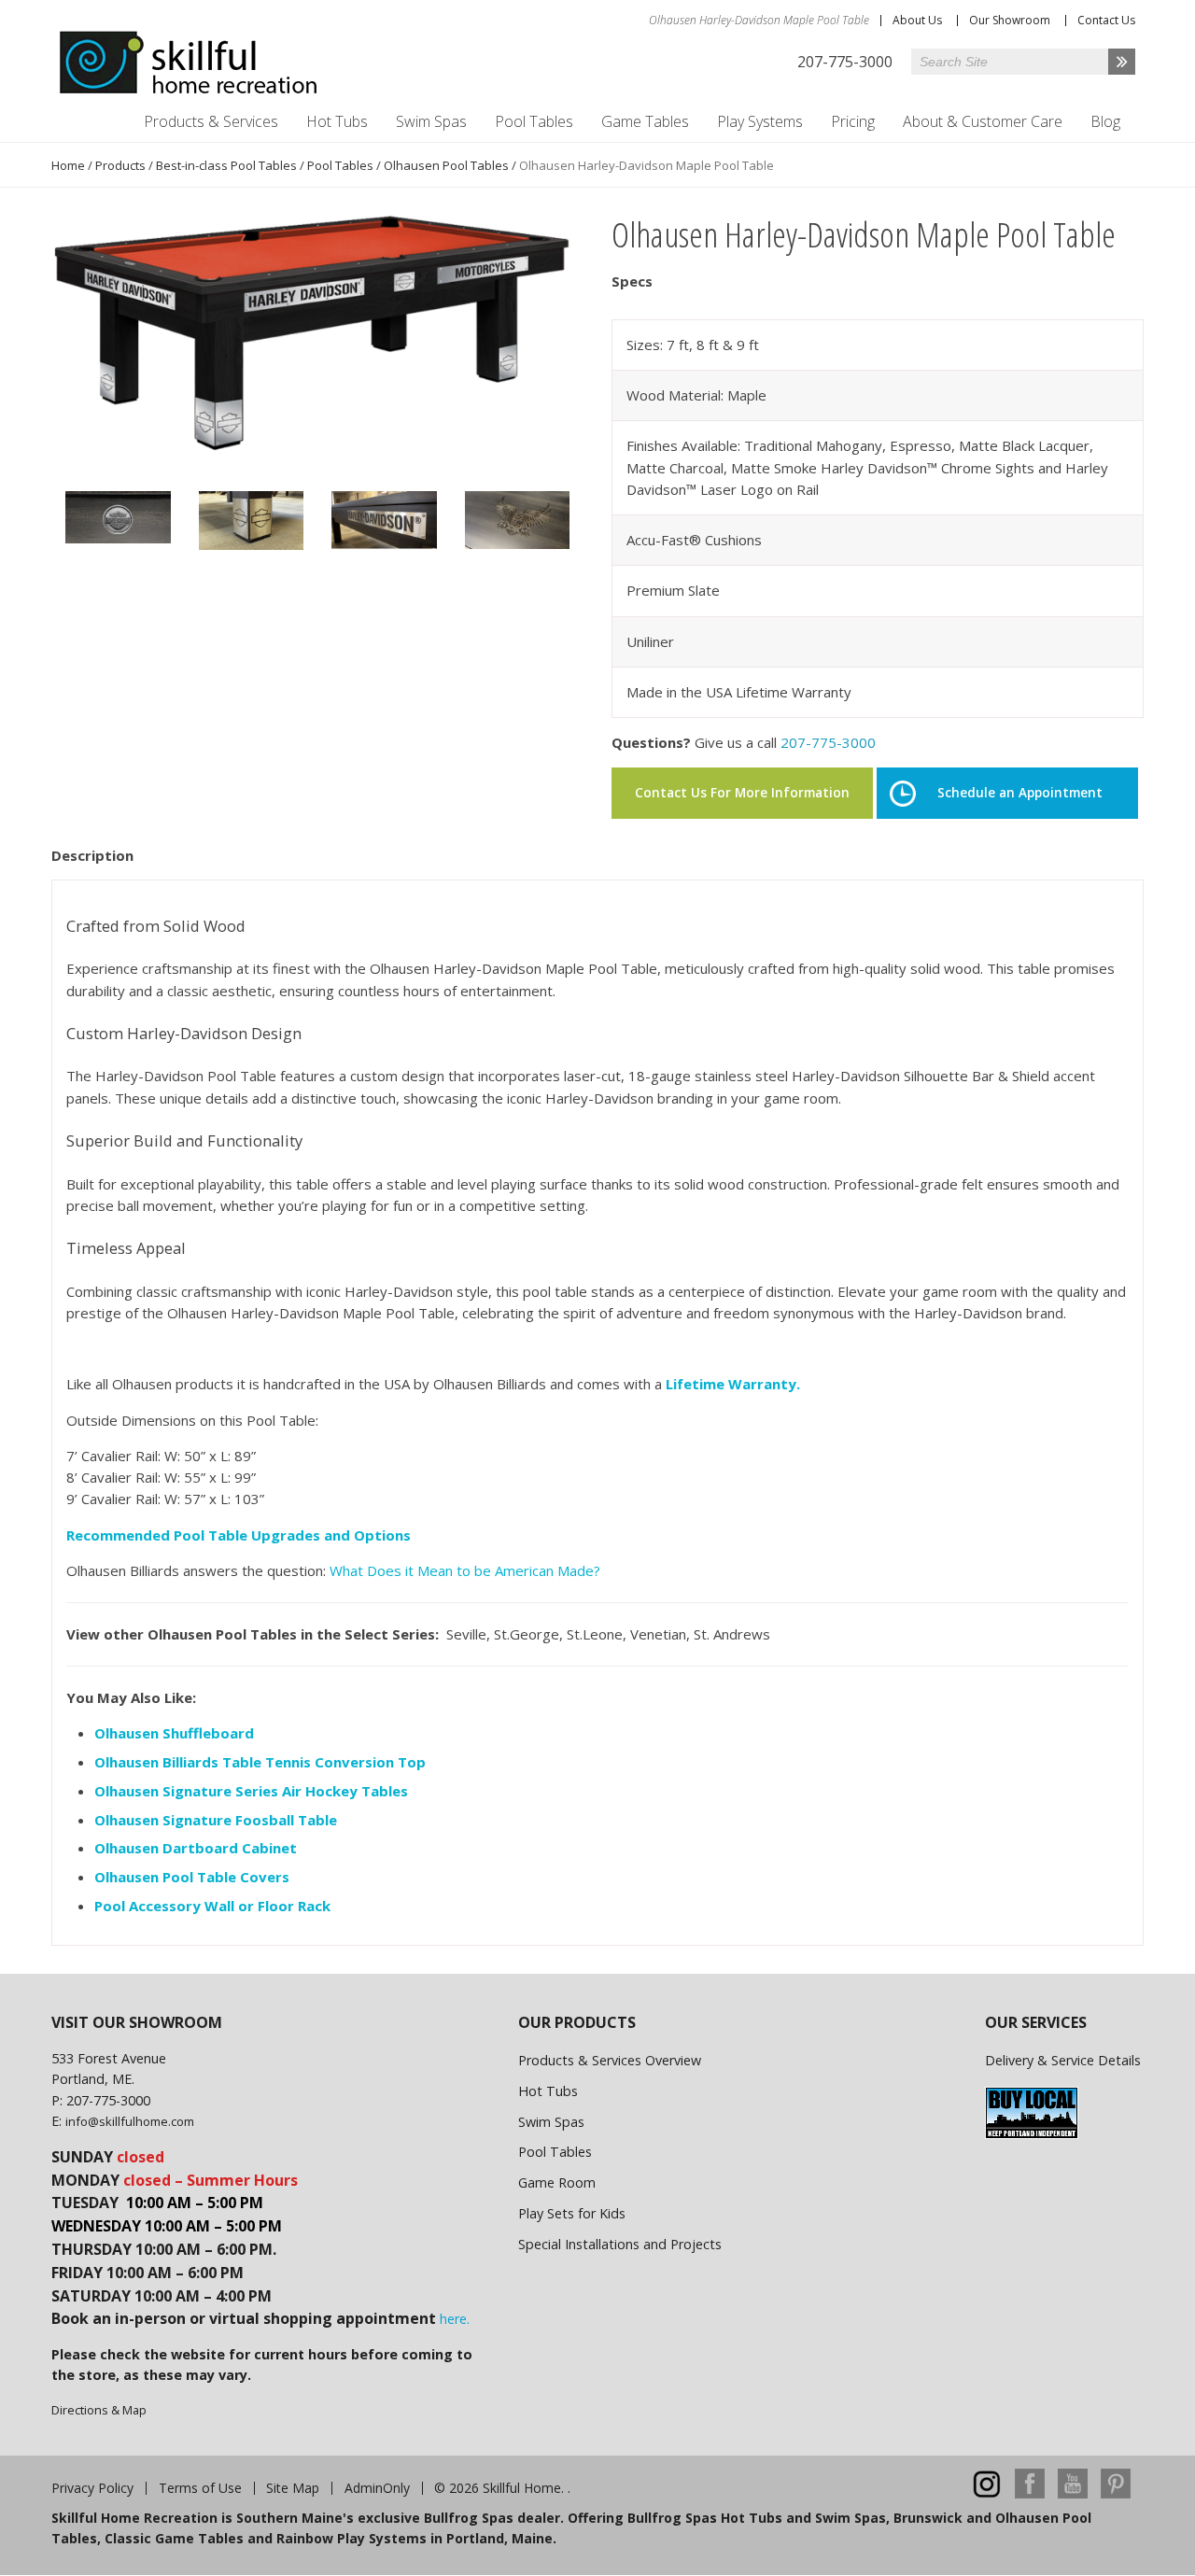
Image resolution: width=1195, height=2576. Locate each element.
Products (120, 165)
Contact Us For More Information (742, 793)
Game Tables (645, 121)
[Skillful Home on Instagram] (987, 2493)
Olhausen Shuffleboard (174, 1733)
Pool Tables (534, 121)
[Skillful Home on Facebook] (1030, 2493)
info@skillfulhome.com (130, 2121)
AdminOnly (377, 2488)
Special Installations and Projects (620, 2244)
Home (68, 165)
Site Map (293, 2488)
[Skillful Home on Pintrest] (1116, 2493)
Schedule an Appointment (1020, 793)
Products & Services (211, 121)
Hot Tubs (337, 121)
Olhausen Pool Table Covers (192, 1877)
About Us (917, 20)
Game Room (557, 2182)
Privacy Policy (92, 2488)
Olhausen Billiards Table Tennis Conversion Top (262, 1762)
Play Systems (760, 121)
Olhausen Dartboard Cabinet (196, 1848)
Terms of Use (200, 2488)
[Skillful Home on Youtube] (1073, 2493)
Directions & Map (99, 2410)
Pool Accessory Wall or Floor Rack (212, 1906)
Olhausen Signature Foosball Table (216, 1820)
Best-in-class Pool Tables (226, 165)
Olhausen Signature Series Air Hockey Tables (251, 1791)
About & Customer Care (983, 121)
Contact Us (1106, 20)
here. (455, 2319)
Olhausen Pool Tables (446, 165)
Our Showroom (1010, 20)
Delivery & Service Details (1063, 2060)
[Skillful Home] (189, 63)
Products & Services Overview (610, 2060)
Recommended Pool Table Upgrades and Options (239, 1535)
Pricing (853, 121)
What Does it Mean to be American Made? (465, 1570)
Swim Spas (431, 121)
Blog (1105, 121)
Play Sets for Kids (572, 2213)
